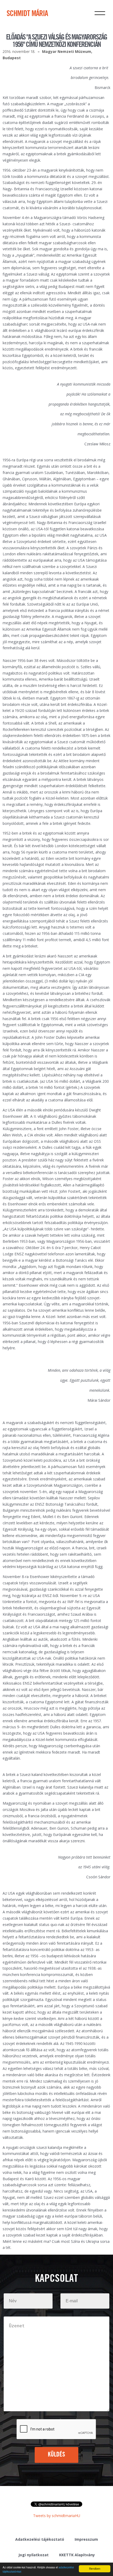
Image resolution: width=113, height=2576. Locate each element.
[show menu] (100, 13)
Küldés (57, 2455)
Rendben (95, 2568)
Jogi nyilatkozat (34, 2555)
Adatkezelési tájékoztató (40, 2539)
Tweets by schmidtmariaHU (57, 2516)
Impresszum (86, 2539)
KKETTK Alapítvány (77, 2555)
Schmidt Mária (27, 14)
